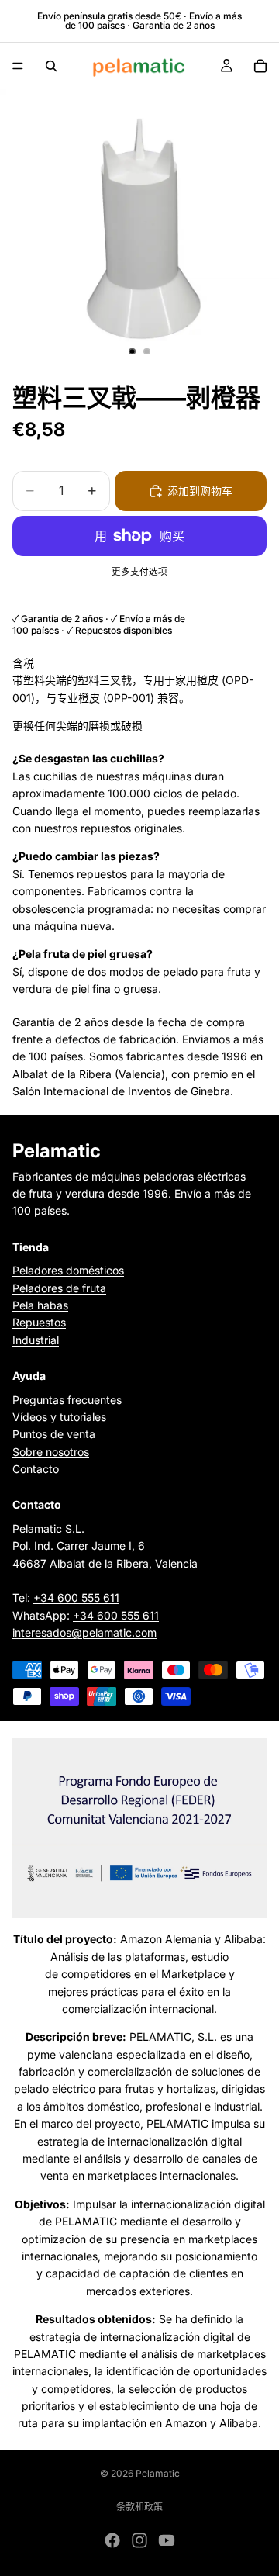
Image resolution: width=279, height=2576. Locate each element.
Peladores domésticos (68, 1271)
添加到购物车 (200, 491)
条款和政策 (139, 2507)
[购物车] (260, 66)
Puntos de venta (54, 1435)
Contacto (36, 1470)
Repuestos (39, 1323)
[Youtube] (167, 2540)
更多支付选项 (139, 572)
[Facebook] (112, 2540)
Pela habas (40, 1305)
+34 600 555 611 (76, 1598)
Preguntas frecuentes (67, 1400)
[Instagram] (139, 2540)
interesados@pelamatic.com (84, 1633)
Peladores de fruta (59, 1288)
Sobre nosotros (51, 1452)
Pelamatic (158, 2473)
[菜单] (18, 66)
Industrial (36, 1340)
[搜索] (51, 66)
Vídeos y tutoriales (59, 1417)
